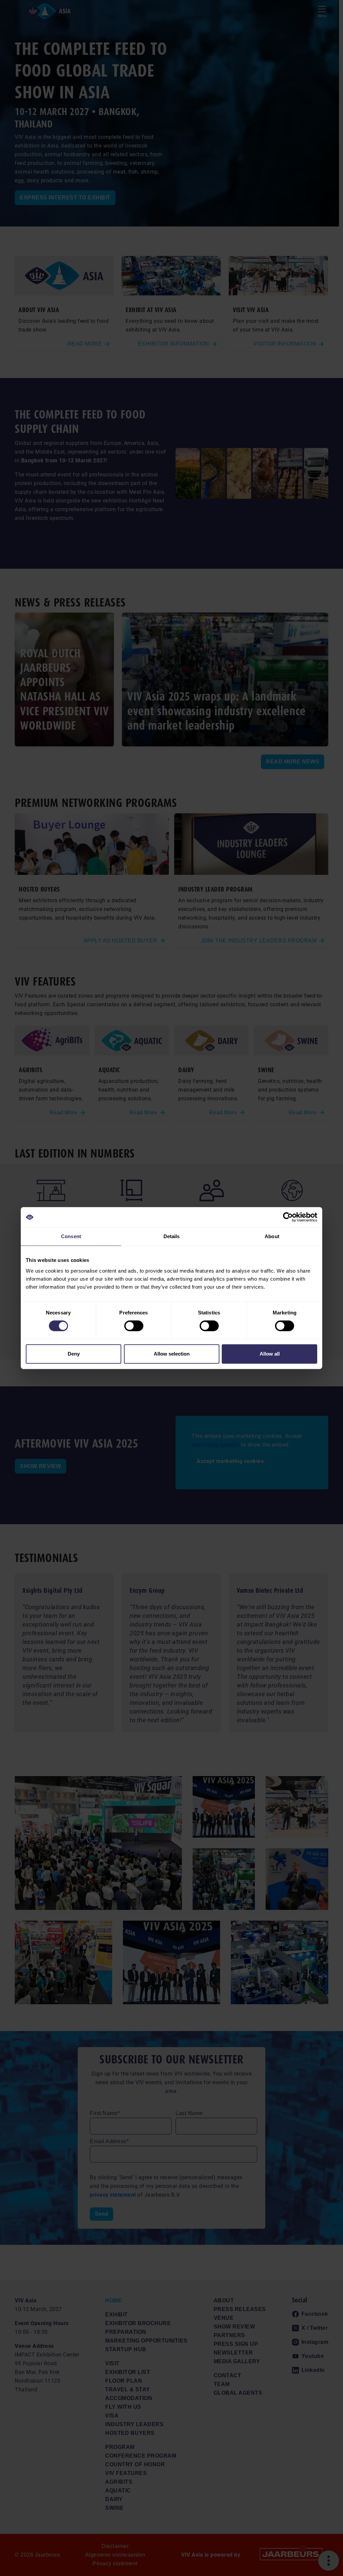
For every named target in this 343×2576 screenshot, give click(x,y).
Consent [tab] (71, 1236)
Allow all (270, 1354)
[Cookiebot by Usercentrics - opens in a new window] (288, 1217)
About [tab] (272, 1236)
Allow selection (172, 1354)
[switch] (134, 1326)
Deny (74, 1354)
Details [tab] (172, 1236)
